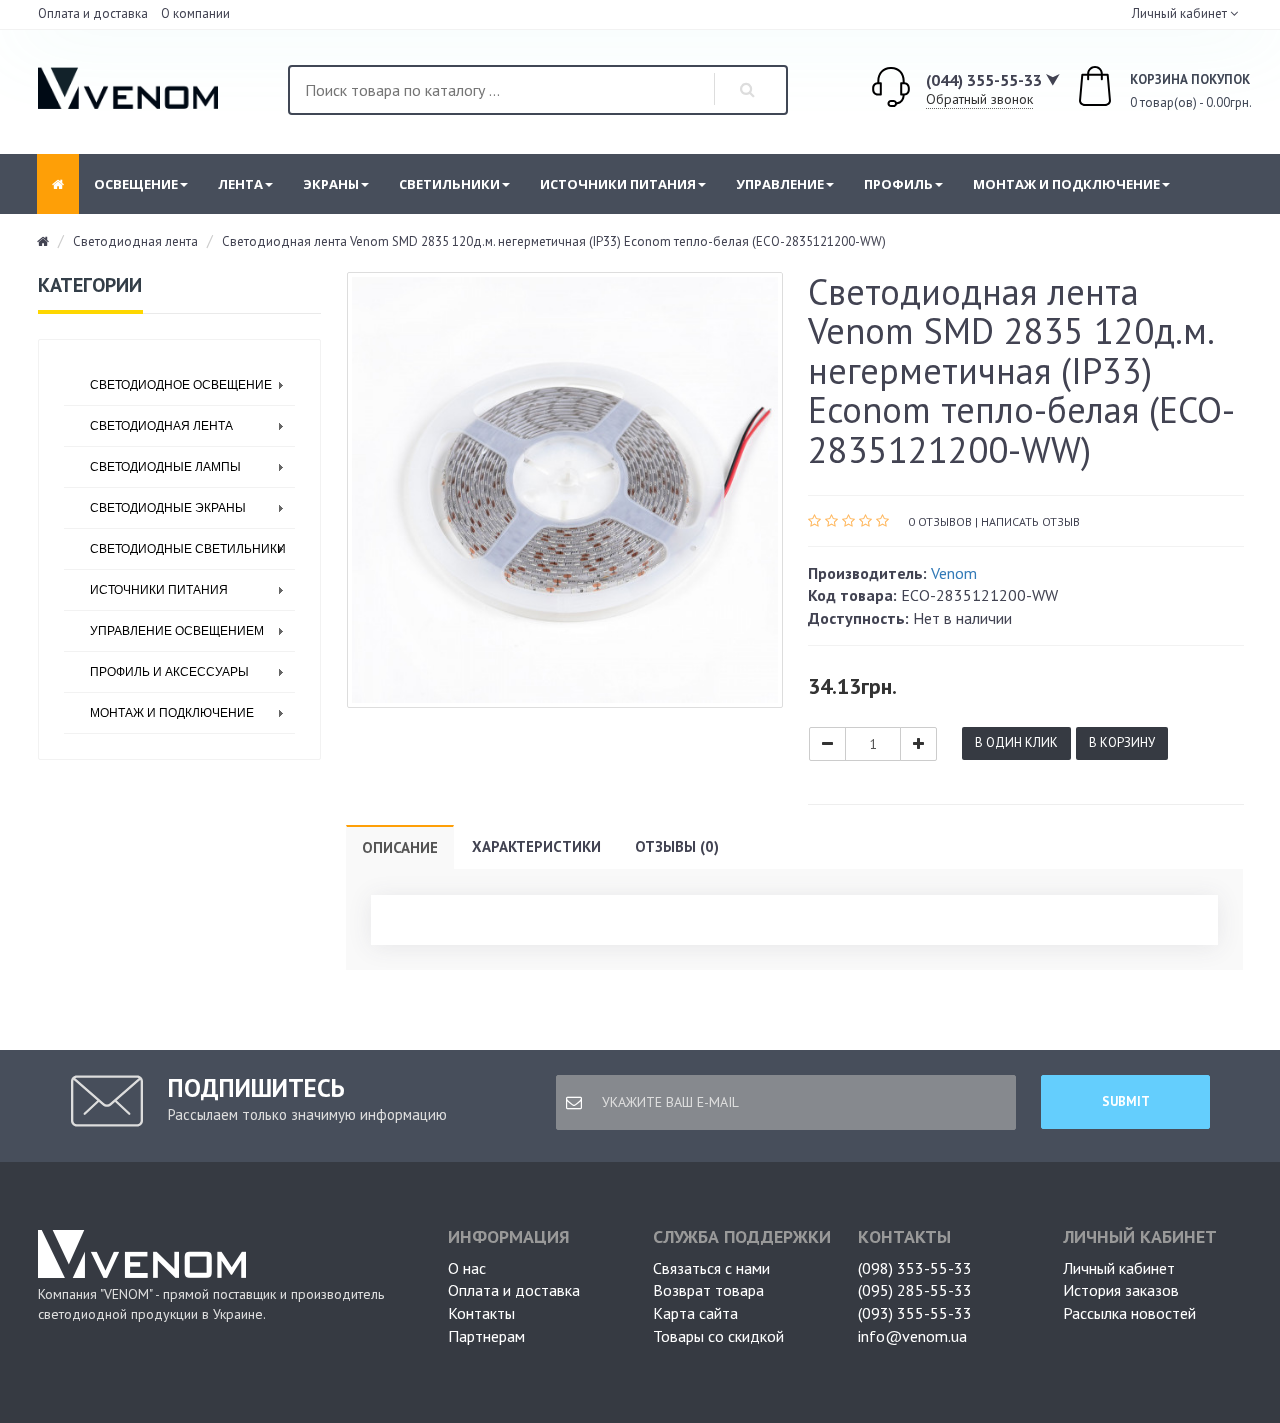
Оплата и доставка (93, 13)
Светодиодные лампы (165, 467)
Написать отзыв (1030, 521)
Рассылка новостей (1129, 1313)
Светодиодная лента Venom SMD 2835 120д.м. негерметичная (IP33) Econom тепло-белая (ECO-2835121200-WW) (554, 241)
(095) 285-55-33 (915, 1290)
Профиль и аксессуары (169, 672)
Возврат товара (708, 1290)
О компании (195, 13)
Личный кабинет (1119, 1268)
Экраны (331, 184)
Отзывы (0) (677, 846)
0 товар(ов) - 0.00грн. (1169, 91)
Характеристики (536, 846)
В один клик (1016, 742)
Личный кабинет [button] (1178, 13)
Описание (400, 847)
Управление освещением (177, 631)
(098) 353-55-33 (915, 1268)
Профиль (898, 184)
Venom (954, 573)
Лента (240, 184)
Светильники (449, 184)
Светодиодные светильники (188, 549)
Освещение (136, 184)
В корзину (1122, 742)
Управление (780, 184)
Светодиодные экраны (168, 508)
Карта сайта (695, 1313)
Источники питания (618, 184)
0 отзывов (940, 521)
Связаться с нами (711, 1268)
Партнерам (486, 1336)
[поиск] (748, 90)
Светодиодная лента (135, 241)
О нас (467, 1268)
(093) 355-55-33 (915, 1313)
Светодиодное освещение (181, 385)
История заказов (1121, 1290)
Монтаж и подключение (1066, 184)
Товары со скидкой (718, 1336)
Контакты (481, 1313)
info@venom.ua (912, 1336)
